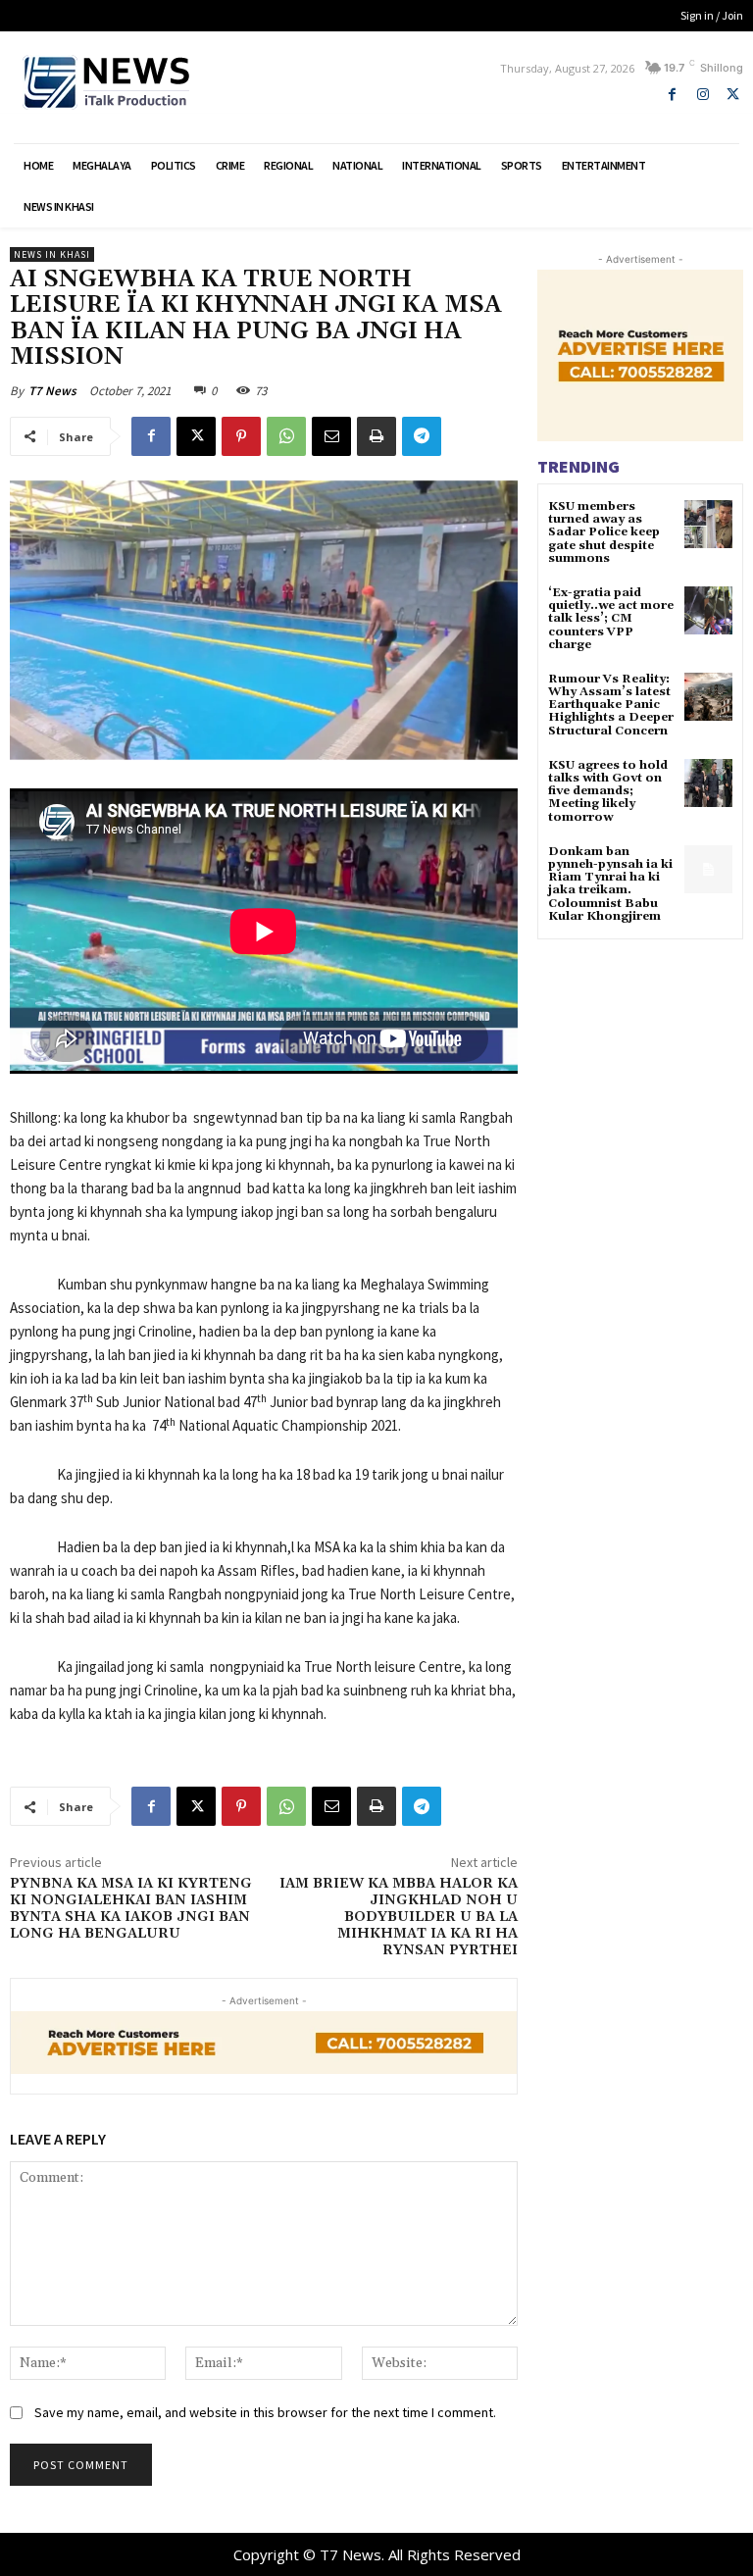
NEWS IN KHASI (52, 254)
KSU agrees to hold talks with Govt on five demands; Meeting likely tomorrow (608, 791)
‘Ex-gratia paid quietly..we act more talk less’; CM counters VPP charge (611, 619)
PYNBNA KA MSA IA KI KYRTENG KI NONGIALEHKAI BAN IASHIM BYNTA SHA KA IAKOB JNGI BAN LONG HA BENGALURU (131, 1908)
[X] (733, 95)
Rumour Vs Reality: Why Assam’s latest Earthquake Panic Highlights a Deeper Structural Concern (611, 705)
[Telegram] (422, 436)
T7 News (52, 391)
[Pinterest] (241, 436)
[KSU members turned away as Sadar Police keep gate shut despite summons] (708, 524)
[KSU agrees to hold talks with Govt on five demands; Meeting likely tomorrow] (708, 783)
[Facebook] (672, 95)
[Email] (331, 436)
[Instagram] (703, 95)
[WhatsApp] (286, 436)
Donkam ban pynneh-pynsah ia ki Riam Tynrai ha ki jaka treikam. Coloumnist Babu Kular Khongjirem (610, 884)
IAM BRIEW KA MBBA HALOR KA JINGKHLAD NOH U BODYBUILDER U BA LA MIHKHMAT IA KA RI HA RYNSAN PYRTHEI (399, 1917)
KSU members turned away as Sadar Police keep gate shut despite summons (604, 532)
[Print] (376, 436)
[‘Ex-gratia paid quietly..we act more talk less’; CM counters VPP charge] (708, 610)
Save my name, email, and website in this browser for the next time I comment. (265, 2412)
